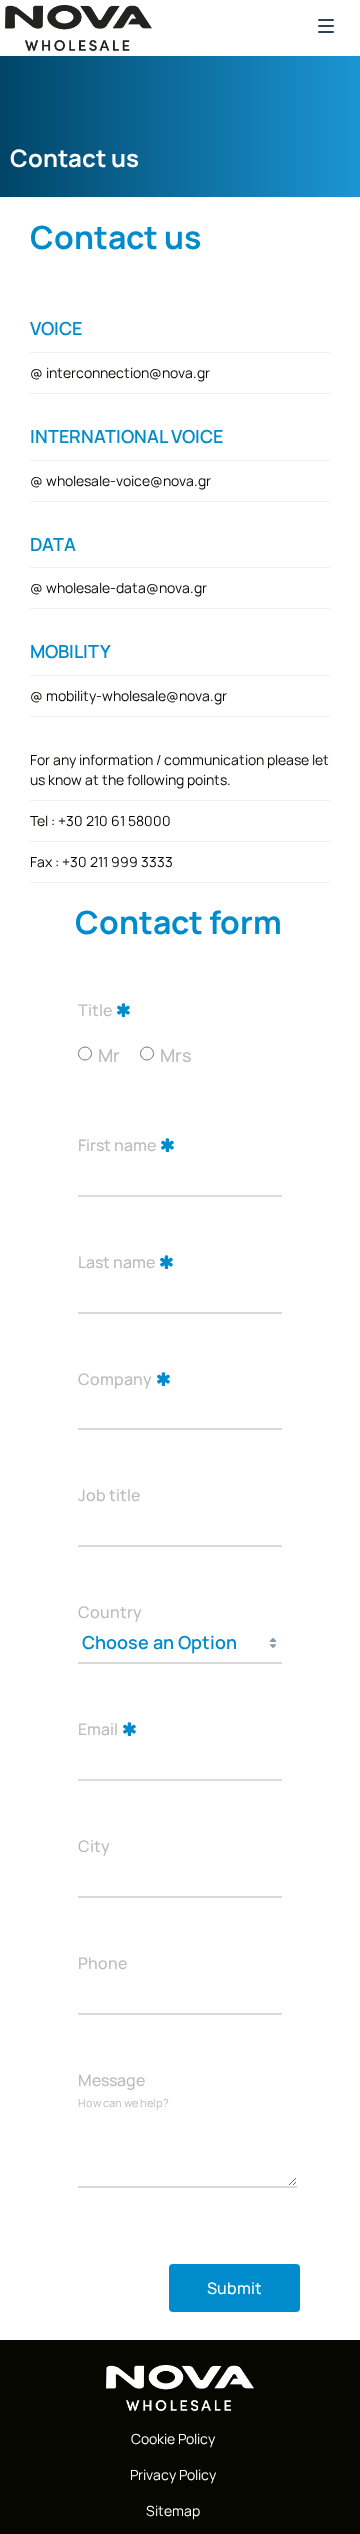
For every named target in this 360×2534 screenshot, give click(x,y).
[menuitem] (172, 2439)
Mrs (176, 1055)
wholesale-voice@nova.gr (128, 480)
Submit (234, 2288)
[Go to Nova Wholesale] (180, 2388)
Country (110, 1612)
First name (117, 1145)
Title (95, 1010)
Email (98, 1729)
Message (111, 2080)
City (94, 1846)
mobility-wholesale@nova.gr (136, 695)
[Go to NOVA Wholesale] (78, 28)
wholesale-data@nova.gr (126, 587)
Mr (109, 1055)
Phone (102, 1963)
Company (115, 1379)
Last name (116, 1262)
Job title (109, 1495)
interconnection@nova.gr (128, 372)
